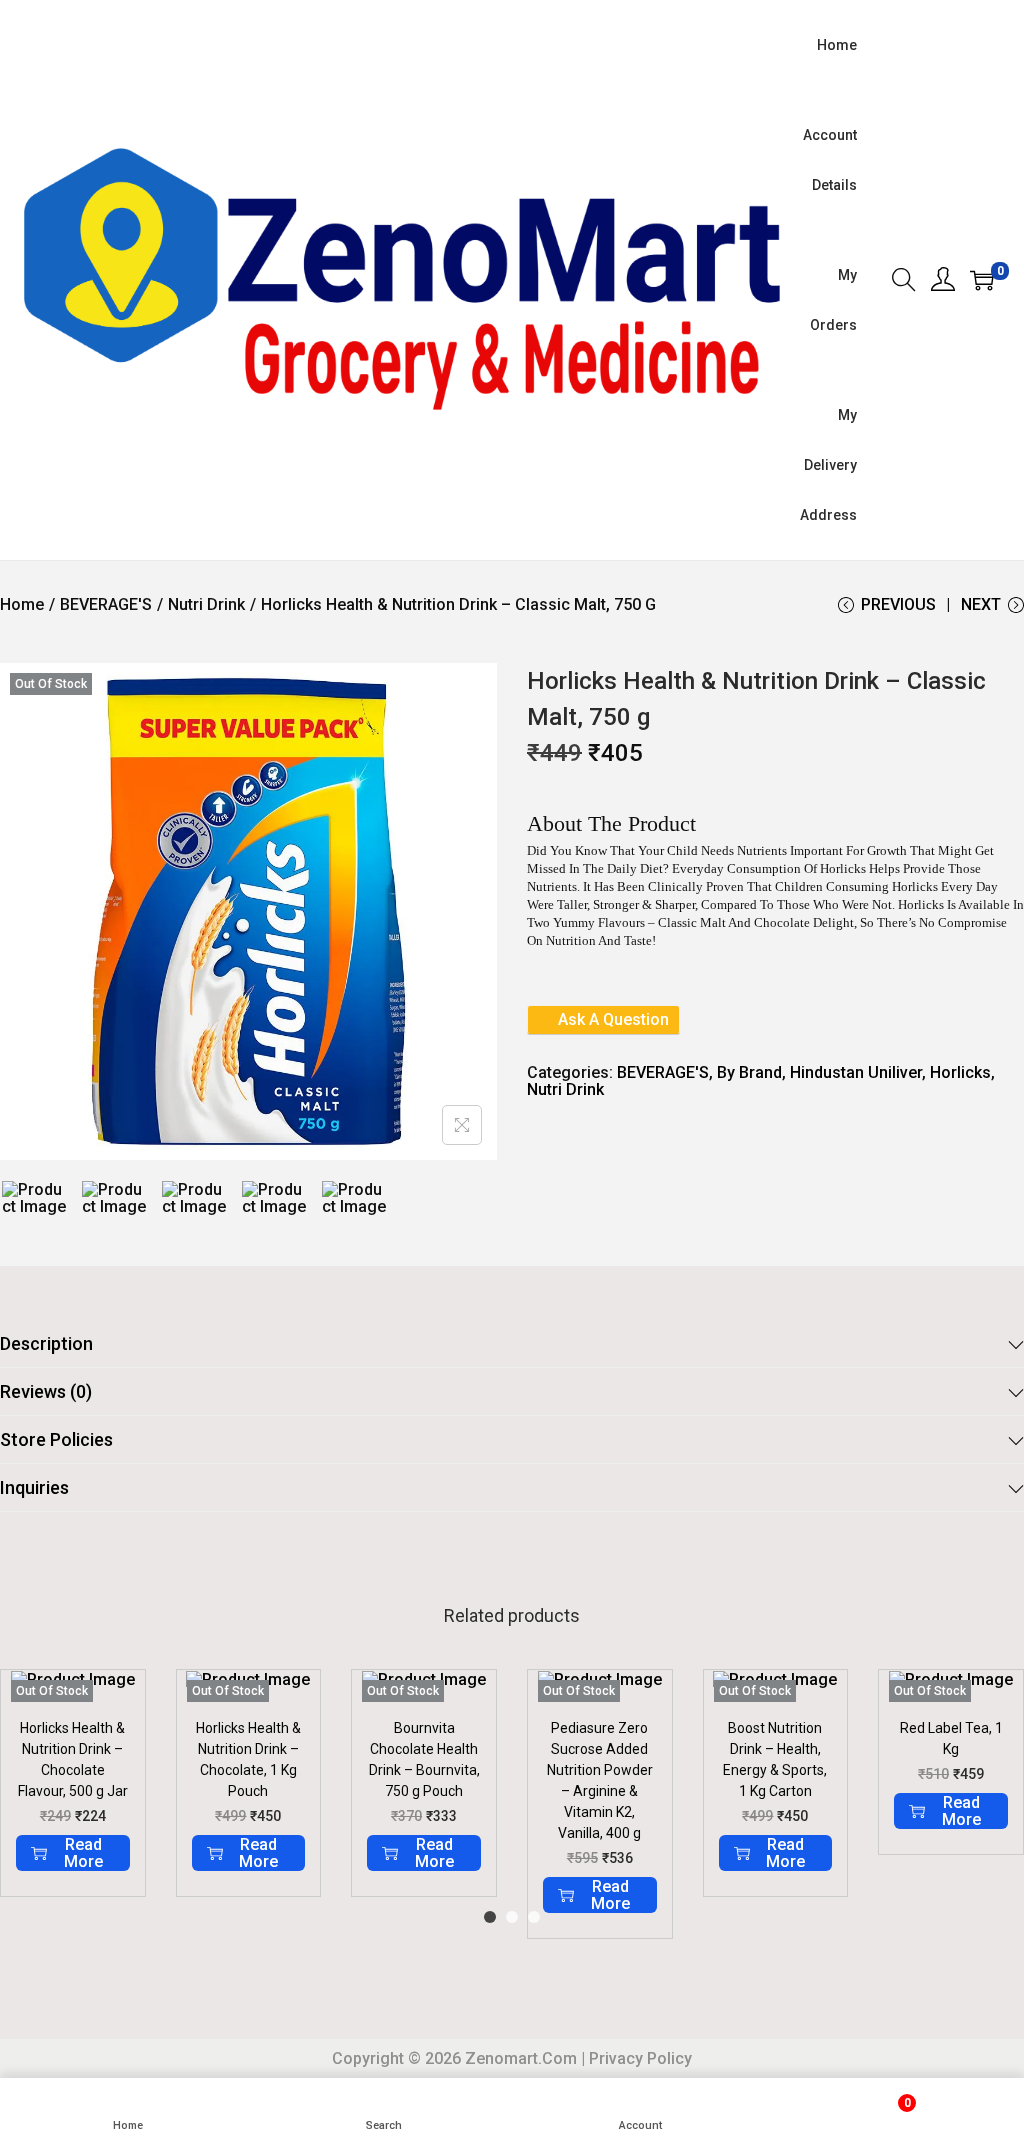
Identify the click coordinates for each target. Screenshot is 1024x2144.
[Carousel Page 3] (534, 1917)
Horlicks (960, 1072)
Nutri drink (206, 604)
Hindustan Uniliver (856, 1072)
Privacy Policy (640, 2058)
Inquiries (34, 1487)
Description (46, 1343)
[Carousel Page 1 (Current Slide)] (490, 1917)
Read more (83, 1853)
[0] (982, 280)
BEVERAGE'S (106, 604)
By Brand (749, 1072)
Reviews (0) (46, 1391)
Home (22, 604)
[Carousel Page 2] (512, 1917)
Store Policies (56, 1439)
